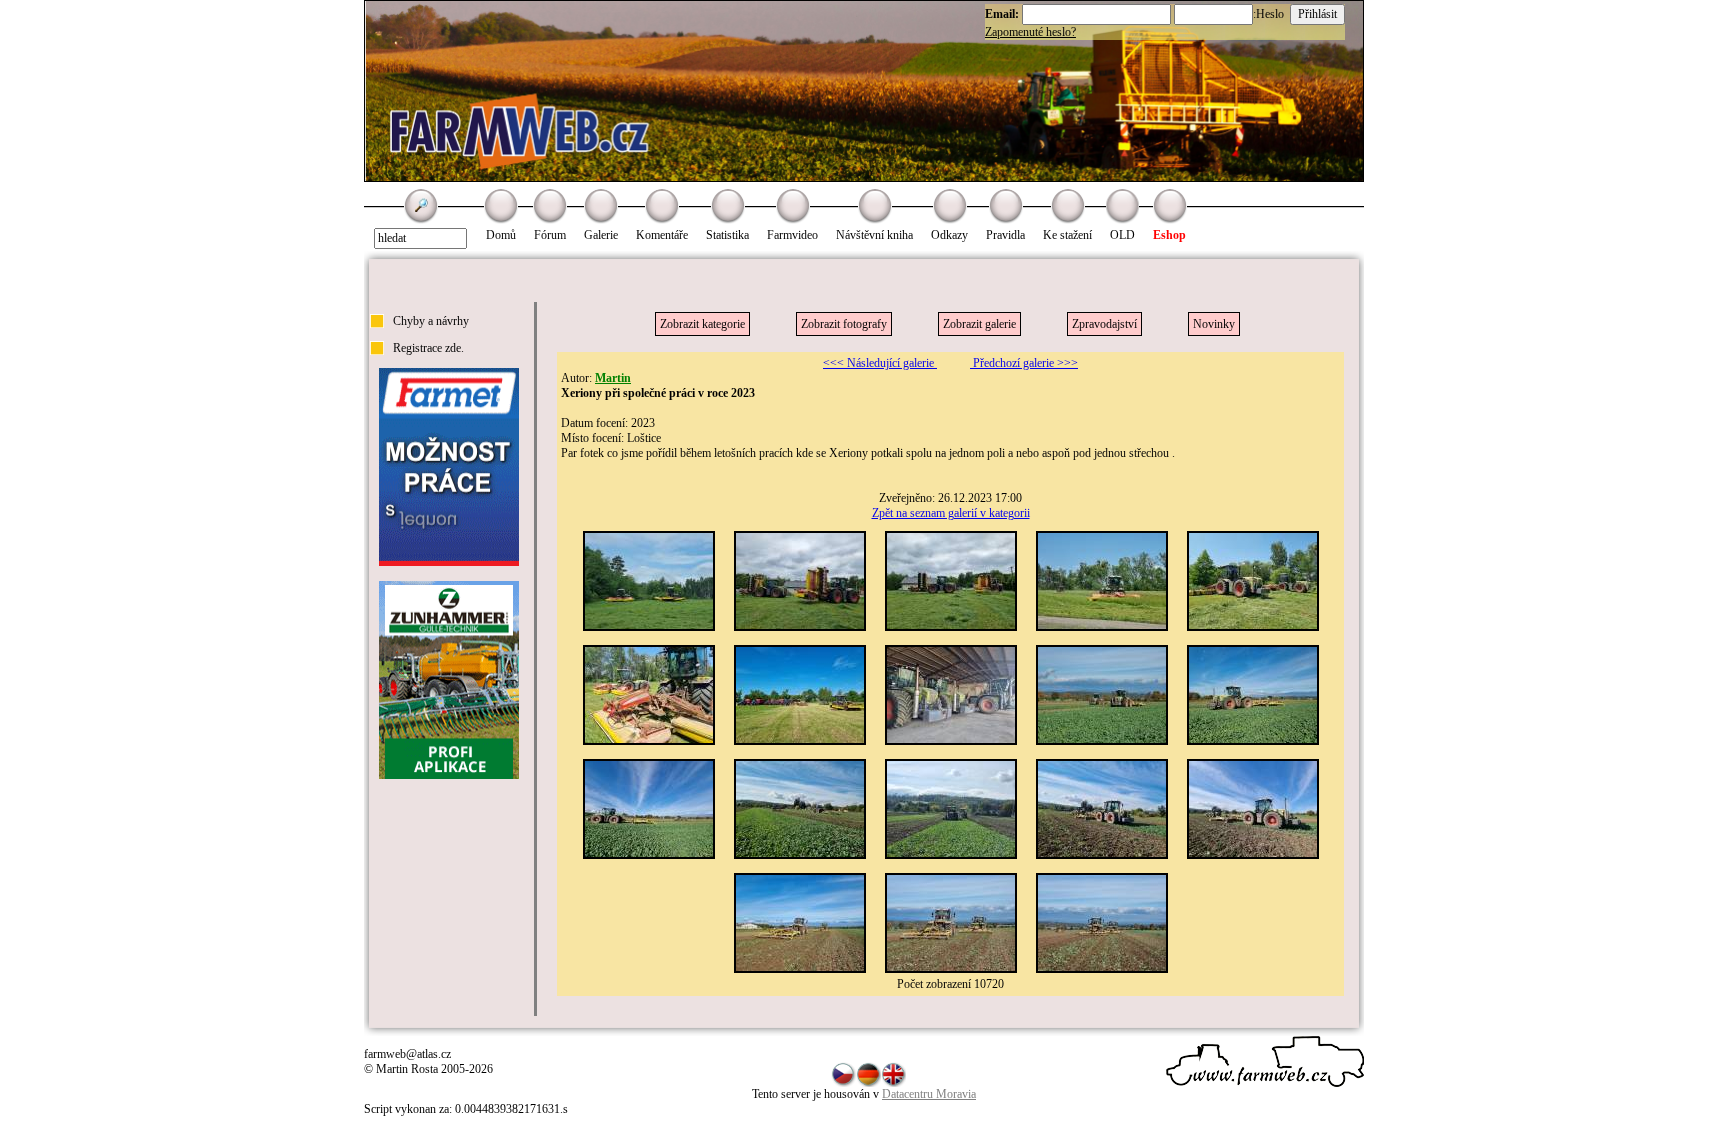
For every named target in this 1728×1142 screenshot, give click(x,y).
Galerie (601, 235)
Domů (501, 235)
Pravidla (1005, 235)
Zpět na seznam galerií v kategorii (951, 513)
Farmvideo (792, 235)
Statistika (727, 235)
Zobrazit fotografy (844, 324)
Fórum (550, 235)
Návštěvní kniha (874, 235)
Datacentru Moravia (929, 1094)
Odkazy (949, 235)
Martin (613, 378)
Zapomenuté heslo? (1030, 32)
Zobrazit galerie (979, 324)
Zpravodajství (1104, 324)
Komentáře (662, 235)
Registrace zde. (428, 348)
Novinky (1214, 324)
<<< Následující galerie (880, 363)
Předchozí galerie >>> (1024, 363)
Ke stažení (1067, 235)
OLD (1122, 235)
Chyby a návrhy (431, 321)
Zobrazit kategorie (702, 324)
